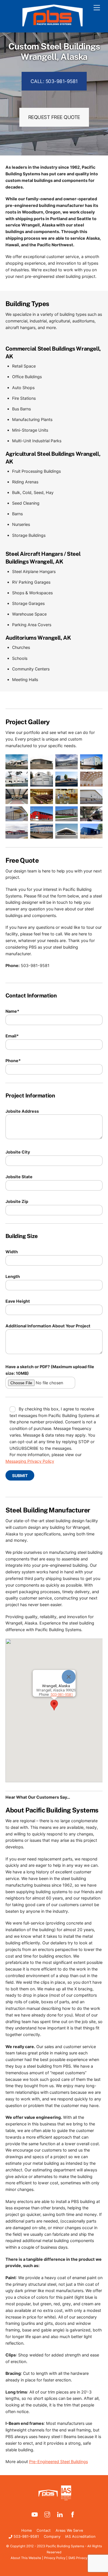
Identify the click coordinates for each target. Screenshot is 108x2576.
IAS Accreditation (80, 2536)
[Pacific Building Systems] (53, 25)
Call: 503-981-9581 (54, 81)
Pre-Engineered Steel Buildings (58, 2461)
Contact (44, 2530)
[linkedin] (60, 2514)
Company (52, 2536)
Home (26, 2530)
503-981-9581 (26, 2536)
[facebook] (73, 2514)
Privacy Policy (55, 2558)
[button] (54, 1705)
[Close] (69, 1677)
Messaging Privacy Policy (30, 1461)
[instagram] (47, 2514)
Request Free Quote (54, 117)
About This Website (26, 2558)
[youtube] (35, 2514)
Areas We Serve (69, 2530)
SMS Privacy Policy (83, 2558)
